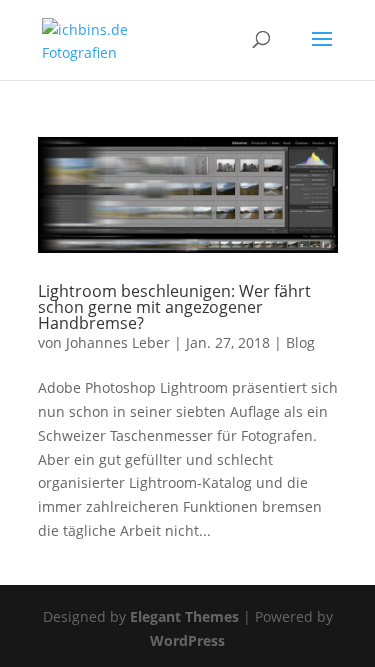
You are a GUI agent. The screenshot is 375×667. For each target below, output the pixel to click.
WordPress (187, 640)
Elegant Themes (184, 616)
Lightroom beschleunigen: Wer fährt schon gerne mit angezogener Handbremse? (174, 307)
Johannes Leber (118, 342)
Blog (300, 342)
